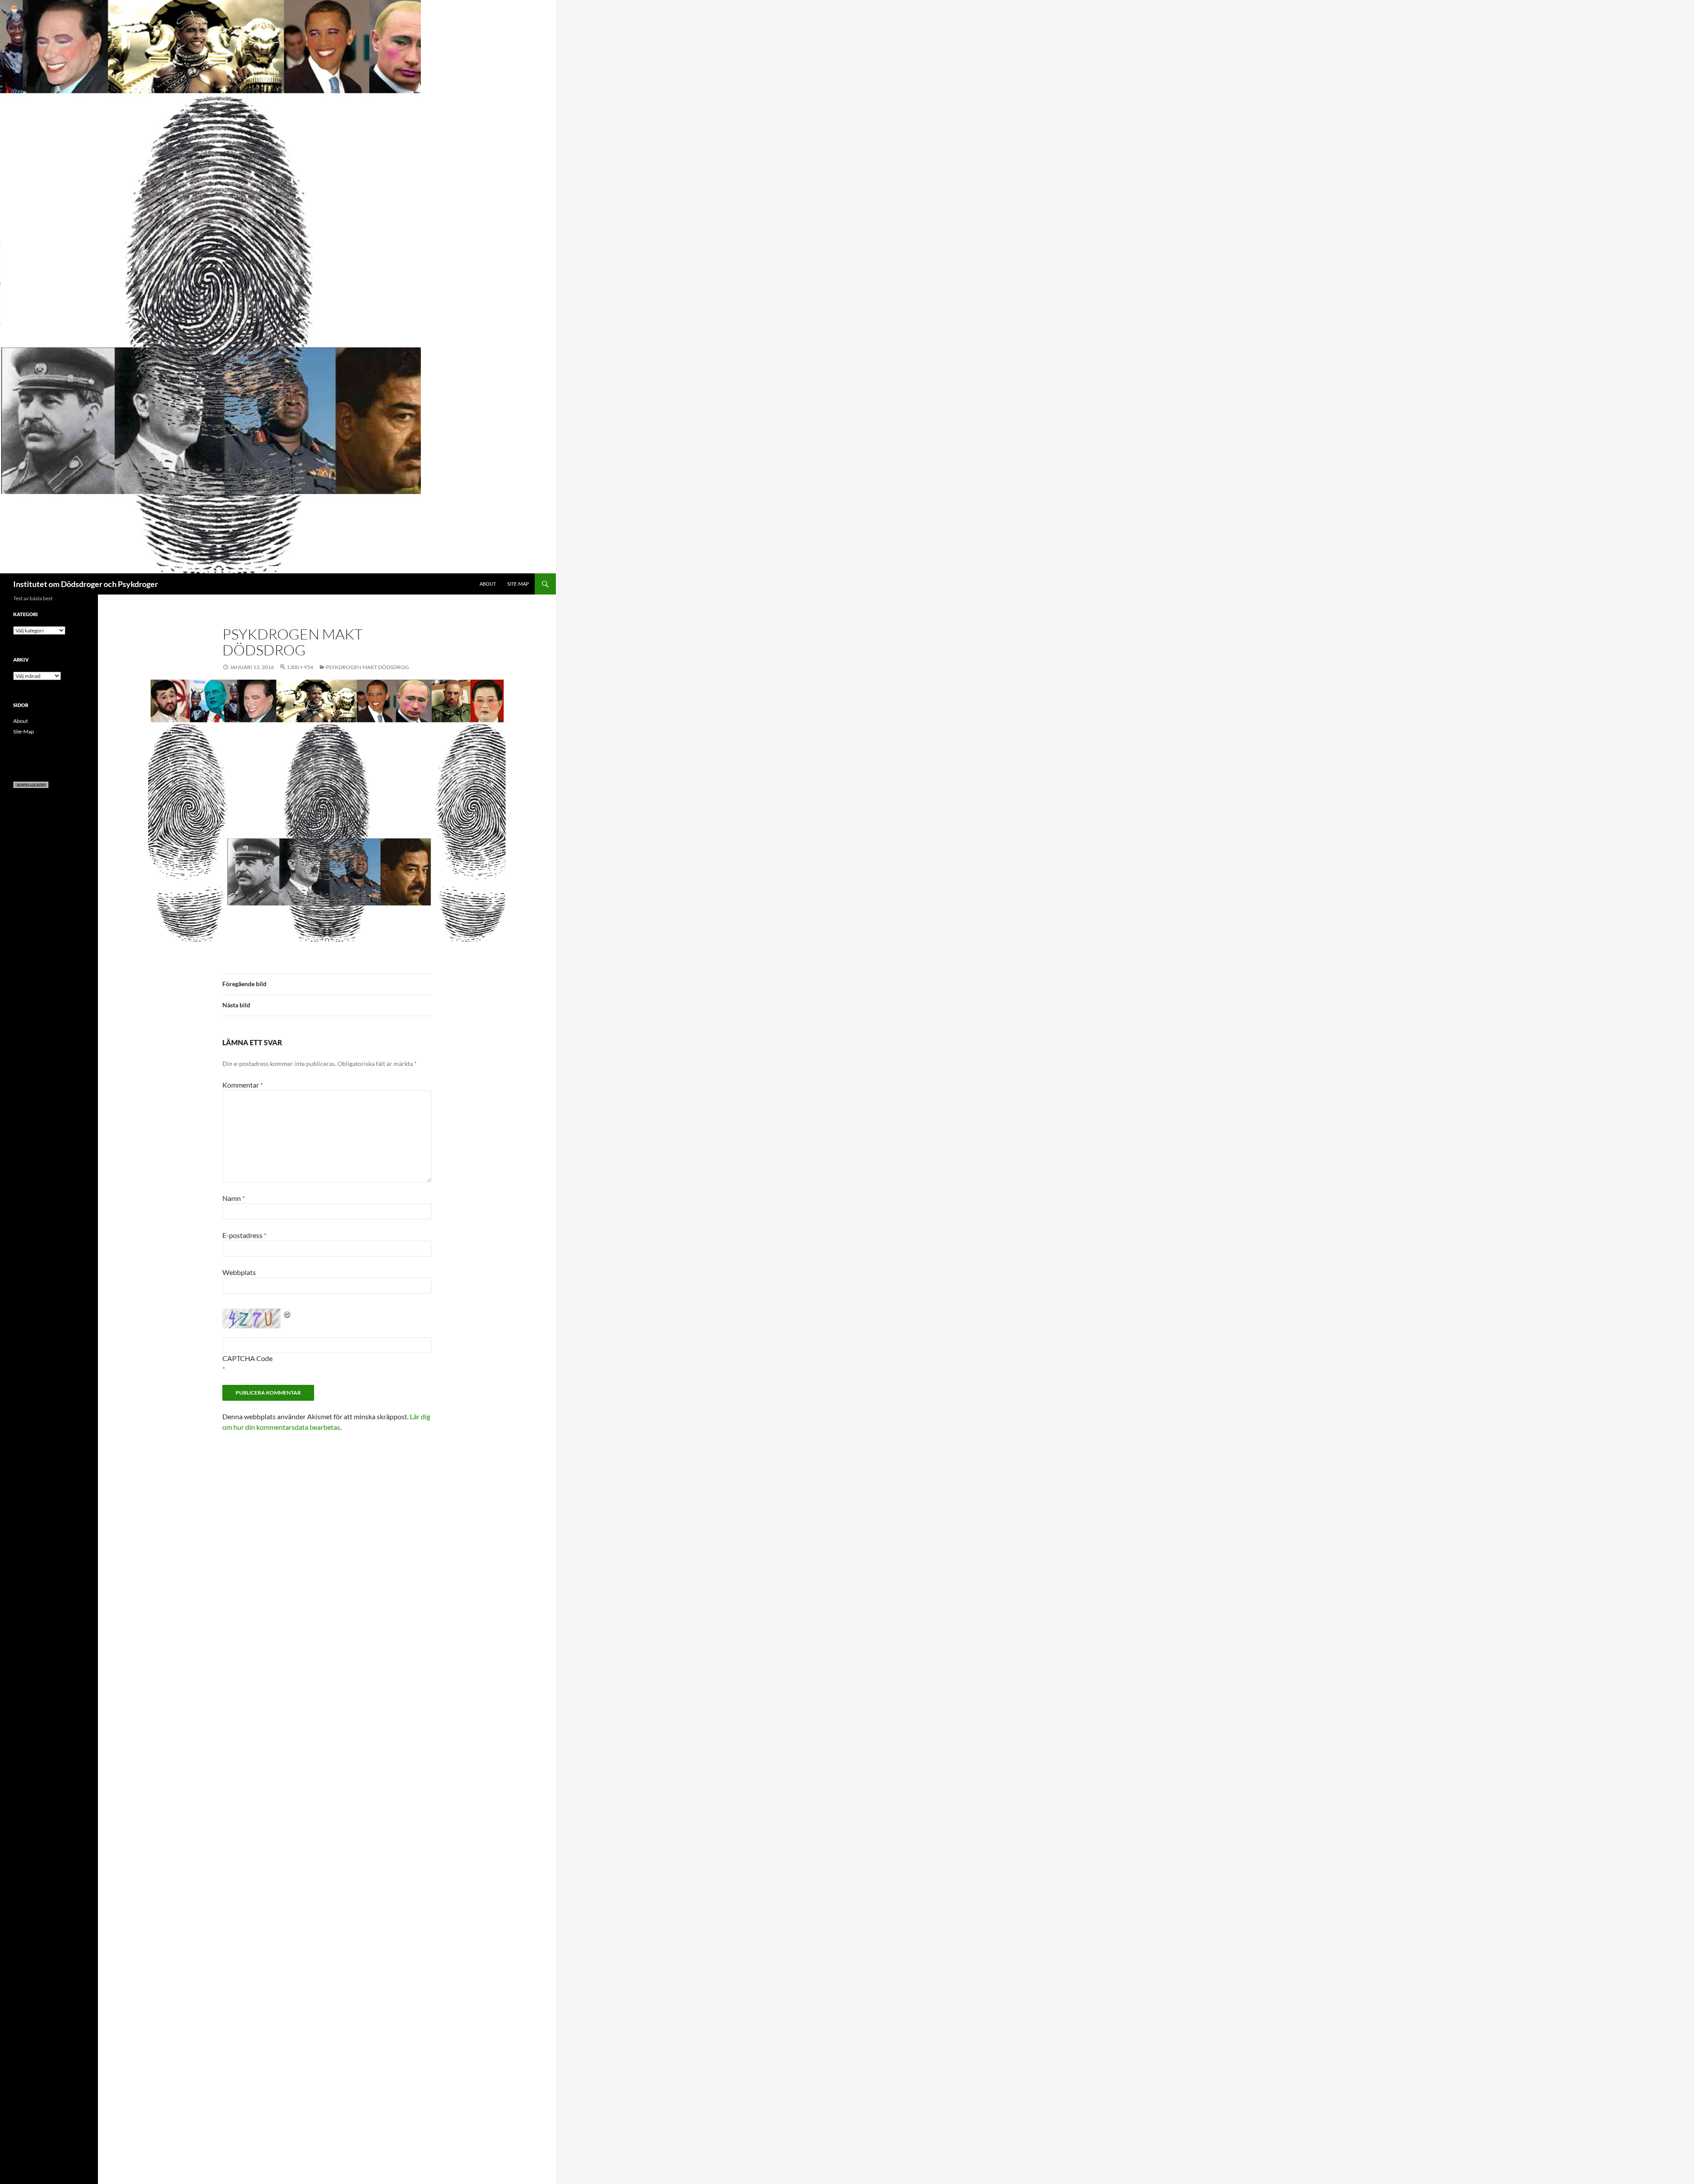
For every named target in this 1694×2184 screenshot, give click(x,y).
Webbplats (239, 1272)
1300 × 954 (300, 667)
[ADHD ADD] (31, 784)
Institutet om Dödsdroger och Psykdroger (86, 584)
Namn (234, 1198)
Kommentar (243, 1085)
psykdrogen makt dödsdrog (367, 667)
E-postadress (244, 1235)
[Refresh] (288, 1314)
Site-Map (518, 584)
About (488, 584)
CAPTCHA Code (247, 1358)
